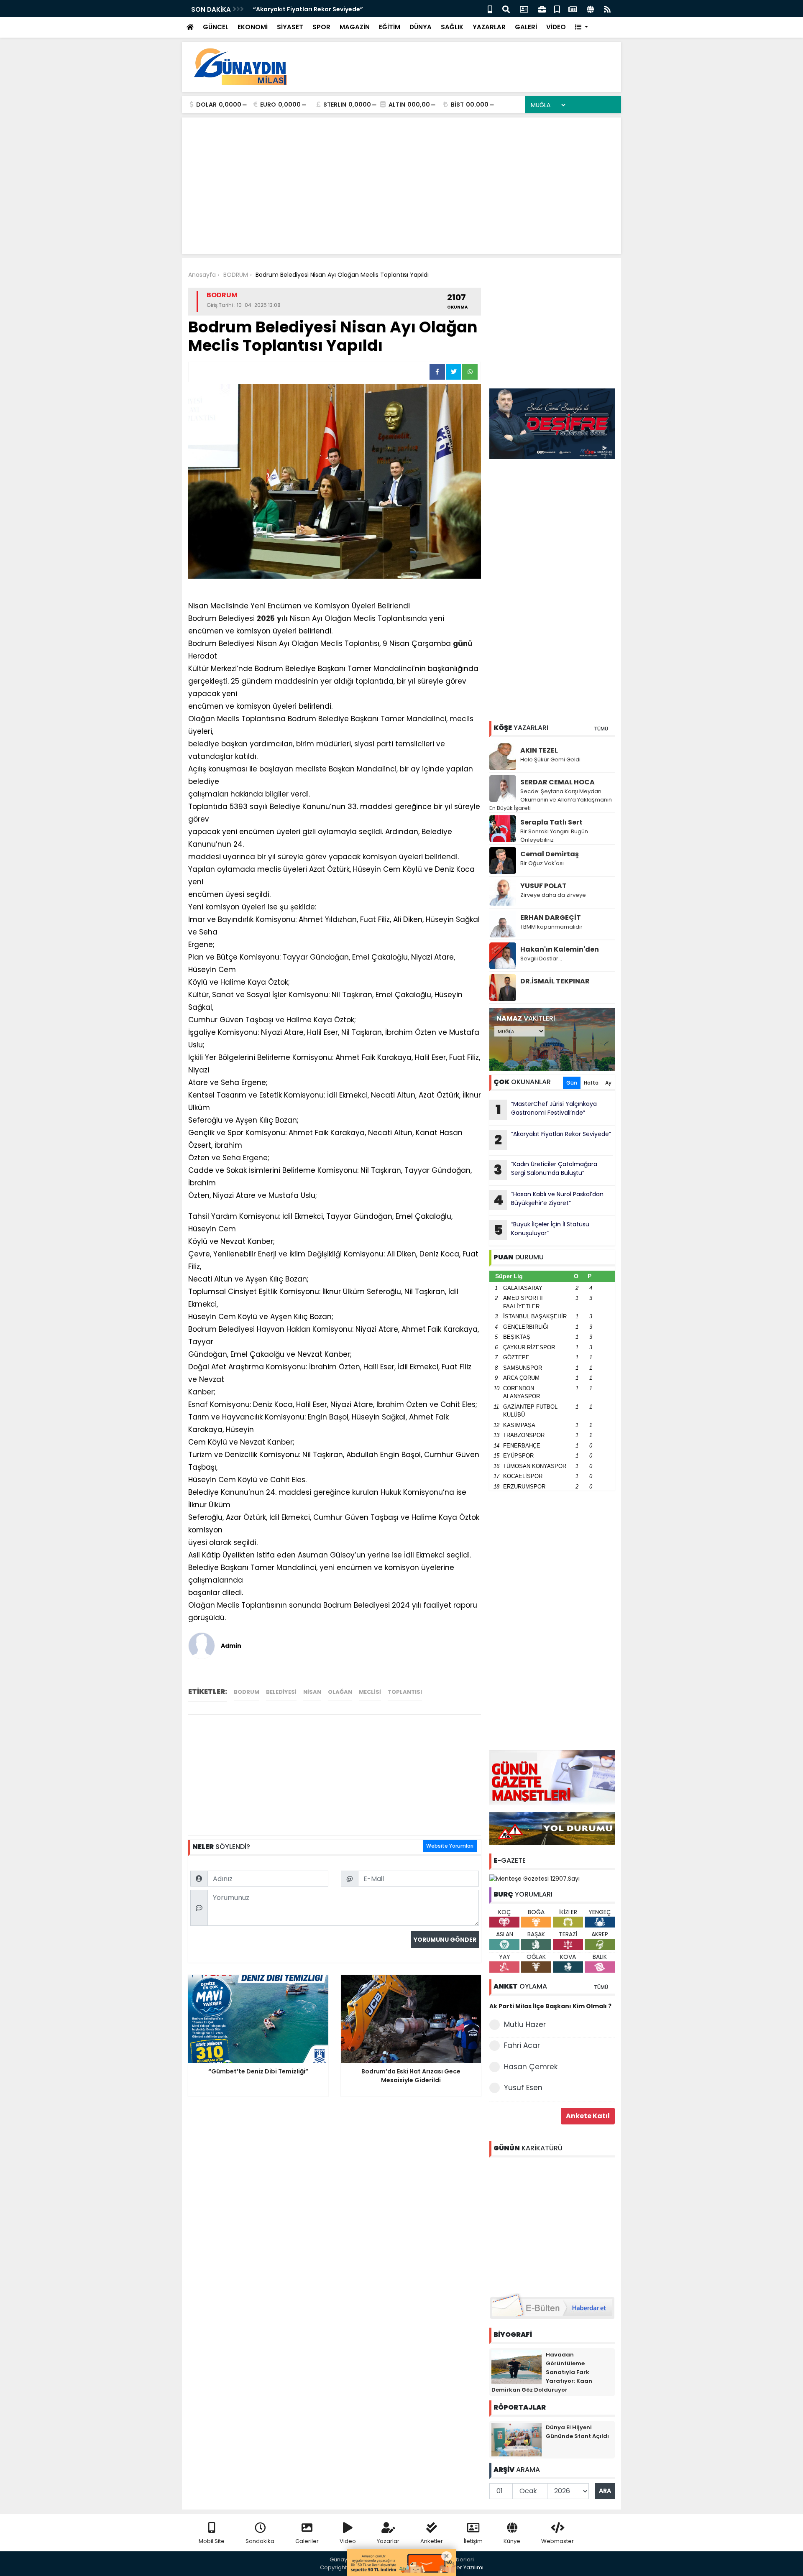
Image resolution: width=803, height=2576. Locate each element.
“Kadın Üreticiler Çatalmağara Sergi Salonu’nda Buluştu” (546, 1169)
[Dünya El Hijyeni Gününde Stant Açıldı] (517, 2439)
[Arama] (506, 9)
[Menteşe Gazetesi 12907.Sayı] (534, 1878)
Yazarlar (388, 2541)
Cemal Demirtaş (550, 854)
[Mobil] (490, 9)
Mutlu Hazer (525, 2025)
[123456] (552, 2224)
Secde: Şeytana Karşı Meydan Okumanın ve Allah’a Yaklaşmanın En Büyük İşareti (551, 800)
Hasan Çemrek (531, 2067)
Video (348, 2541)
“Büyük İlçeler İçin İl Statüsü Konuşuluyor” (542, 1230)
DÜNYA (421, 27)
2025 (266, 618)
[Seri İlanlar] (557, 9)
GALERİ (526, 27)
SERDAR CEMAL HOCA (557, 782)
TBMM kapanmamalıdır (551, 927)
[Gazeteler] (573, 9)
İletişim (473, 2541)
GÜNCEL (216, 27)
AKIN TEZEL (539, 750)
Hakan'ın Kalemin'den (560, 949)
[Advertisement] (463, 67)
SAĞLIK (452, 27)
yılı (282, 618)
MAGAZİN (355, 27)
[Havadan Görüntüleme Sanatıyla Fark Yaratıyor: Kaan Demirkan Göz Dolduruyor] (517, 2366)
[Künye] (590, 9)
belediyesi (281, 1692)
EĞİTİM (390, 27)
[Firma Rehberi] (542, 9)
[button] (582, 27)
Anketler (432, 2541)
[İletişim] (524, 9)
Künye (512, 2541)
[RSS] (607, 9)
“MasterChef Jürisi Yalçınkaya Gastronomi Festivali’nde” (546, 1109)
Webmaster (557, 2541)
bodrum (247, 1692)
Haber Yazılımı (464, 2567)
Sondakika (260, 2541)
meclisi (370, 1692)
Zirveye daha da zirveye (553, 895)
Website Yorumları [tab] (450, 1846)
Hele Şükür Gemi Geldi (550, 760)
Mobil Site (212, 2541)
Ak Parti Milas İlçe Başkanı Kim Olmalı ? (550, 2006)
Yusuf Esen (523, 2088)
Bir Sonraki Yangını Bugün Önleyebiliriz (554, 836)
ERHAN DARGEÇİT (551, 918)
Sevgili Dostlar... (541, 959)
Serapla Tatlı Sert (551, 822)
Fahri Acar (522, 2045)
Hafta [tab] (591, 1083)
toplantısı (405, 1692)
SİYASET (290, 27)
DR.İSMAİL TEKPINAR (555, 981)
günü (463, 643)
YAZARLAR (489, 27)
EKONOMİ (253, 27)
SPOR (321, 27)
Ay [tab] (608, 1083)
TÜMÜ (601, 729)
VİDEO (556, 27)
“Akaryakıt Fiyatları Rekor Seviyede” (308, 9)
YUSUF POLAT (543, 886)
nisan (312, 1692)
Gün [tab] (572, 1083)
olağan (340, 1692)
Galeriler (307, 2541)
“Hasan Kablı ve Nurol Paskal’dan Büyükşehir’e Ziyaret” (549, 1200)
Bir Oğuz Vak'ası (542, 863)
